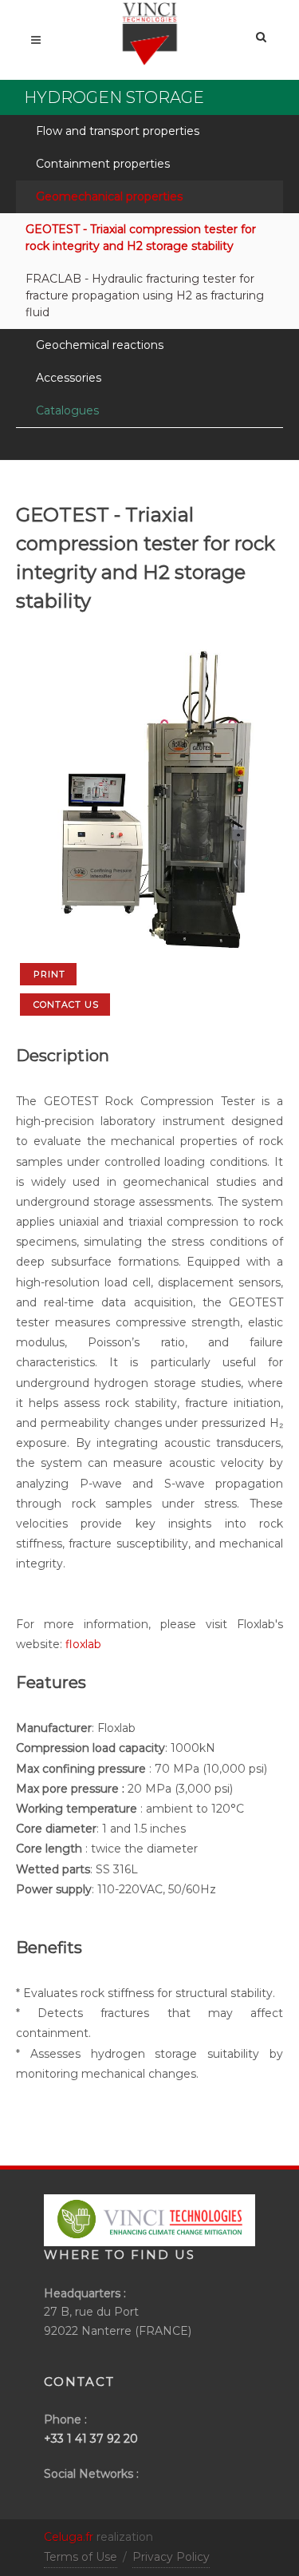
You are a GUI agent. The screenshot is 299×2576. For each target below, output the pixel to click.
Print (49, 974)
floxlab (83, 1644)
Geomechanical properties (109, 196)
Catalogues (67, 410)
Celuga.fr (69, 2537)
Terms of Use (81, 2557)
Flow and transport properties (118, 131)
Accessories (69, 378)
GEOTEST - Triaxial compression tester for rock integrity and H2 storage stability (141, 238)
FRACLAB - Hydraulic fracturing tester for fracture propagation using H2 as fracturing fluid (145, 295)
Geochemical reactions (100, 345)
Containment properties (103, 164)
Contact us (66, 1005)
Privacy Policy (171, 2557)
